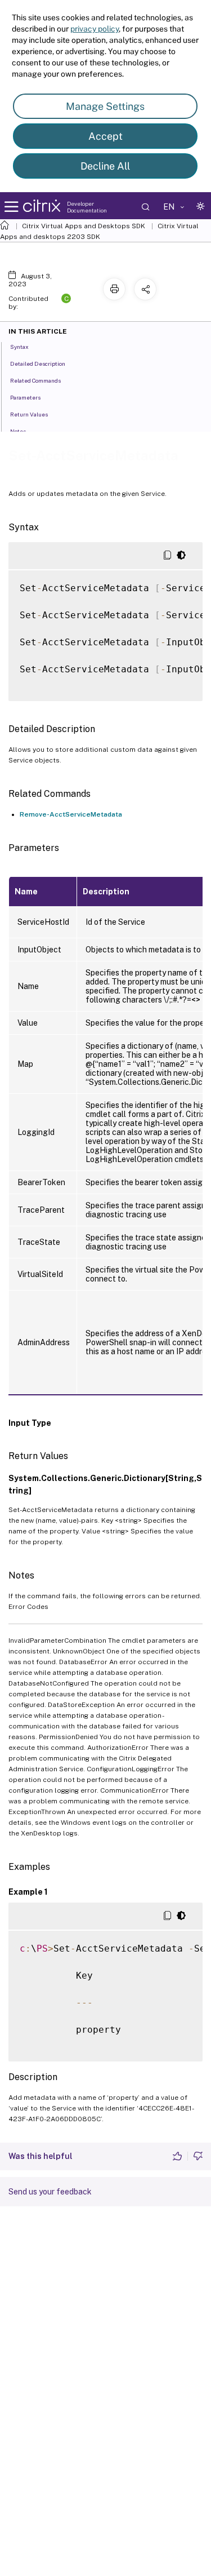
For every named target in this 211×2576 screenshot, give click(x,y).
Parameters (25, 397)
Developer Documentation (87, 207)
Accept (105, 136)
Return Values (29, 414)
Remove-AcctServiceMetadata (71, 814)
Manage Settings (105, 106)
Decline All (105, 166)
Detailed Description (38, 363)
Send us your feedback (50, 2192)
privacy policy (95, 29)
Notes (18, 431)
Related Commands (35, 380)
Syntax (19, 347)
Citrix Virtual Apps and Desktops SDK (84, 226)
